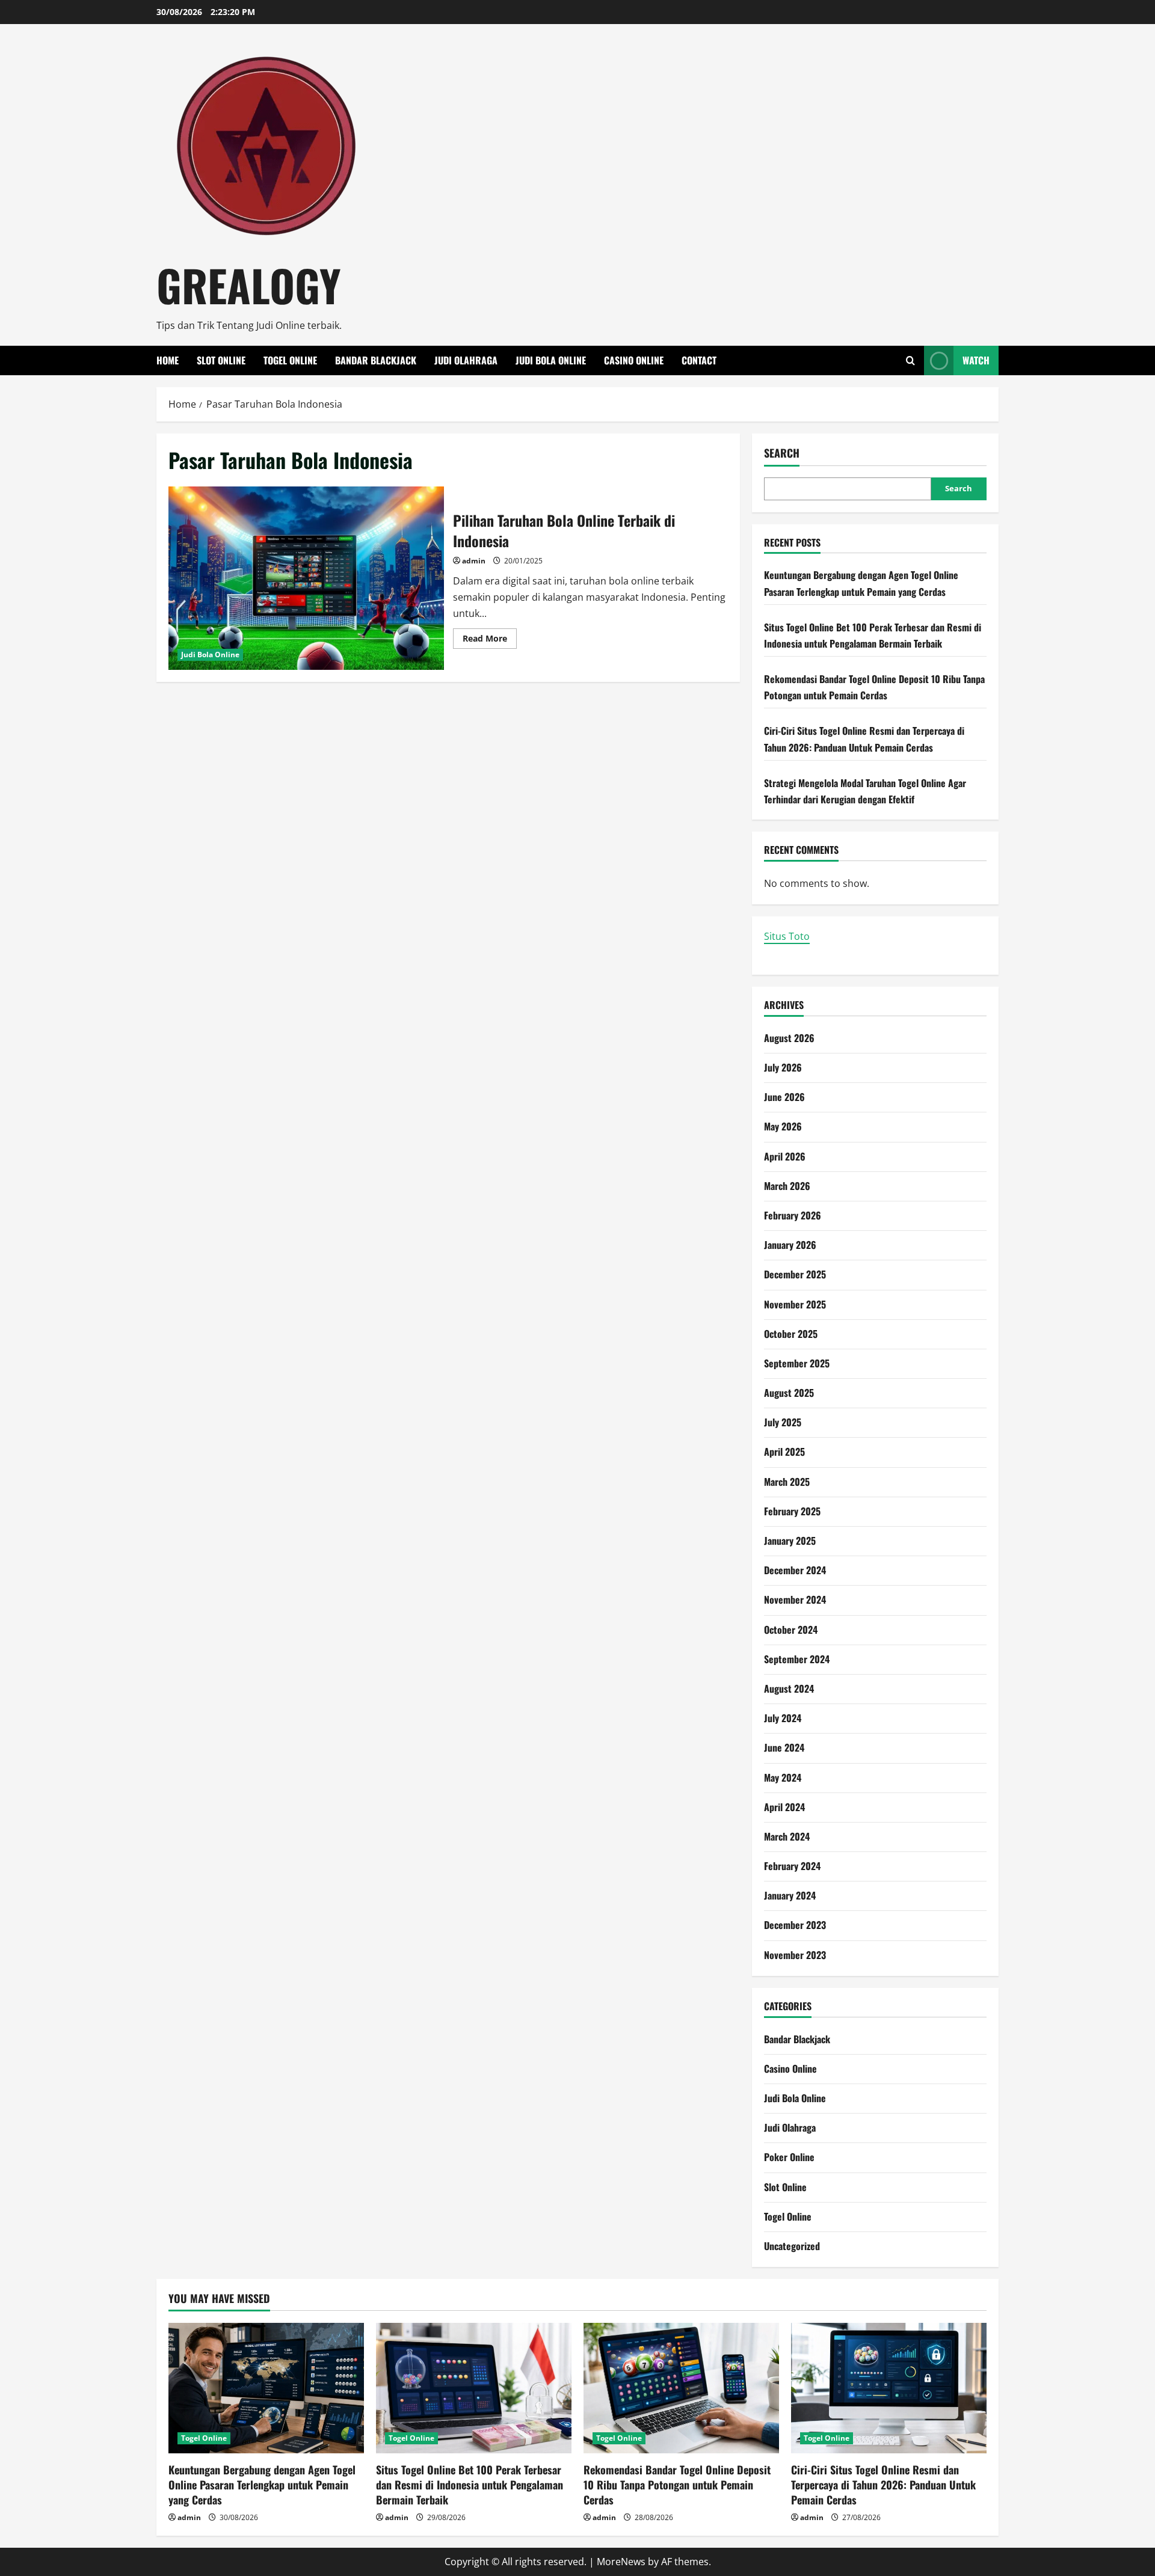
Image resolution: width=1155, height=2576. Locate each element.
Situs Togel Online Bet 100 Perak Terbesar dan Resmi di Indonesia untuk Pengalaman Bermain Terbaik (470, 2485)
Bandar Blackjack (376, 360)
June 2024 (784, 1747)
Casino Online (634, 360)
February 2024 (792, 1866)
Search (782, 453)
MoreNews (621, 2562)
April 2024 (784, 1807)
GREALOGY (249, 285)
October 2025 (791, 1334)
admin (474, 561)
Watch (976, 360)
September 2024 (797, 1659)
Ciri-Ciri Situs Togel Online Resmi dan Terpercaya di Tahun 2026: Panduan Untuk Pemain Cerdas (883, 2485)
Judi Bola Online (551, 360)
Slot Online (221, 360)
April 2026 (785, 1156)
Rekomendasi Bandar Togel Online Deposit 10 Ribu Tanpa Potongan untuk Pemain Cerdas (677, 2485)
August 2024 (789, 1688)
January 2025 (790, 1541)
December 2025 (795, 1274)
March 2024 (787, 1836)
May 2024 (783, 1777)
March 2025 (787, 1482)
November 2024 (795, 1599)
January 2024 (790, 1895)
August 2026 (789, 1038)
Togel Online (290, 360)
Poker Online (789, 2157)
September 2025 (797, 1363)
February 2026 (793, 1215)
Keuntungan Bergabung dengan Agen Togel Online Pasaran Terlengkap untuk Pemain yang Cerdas (262, 2485)
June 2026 (784, 1097)
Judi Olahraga (466, 360)
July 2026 (783, 1067)
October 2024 (791, 1630)
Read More (490, 640)
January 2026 (790, 1245)
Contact (699, 360)
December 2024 (795, 1570)
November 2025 (795, 1304)
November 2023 (795, 1955)
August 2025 (789, 1393)
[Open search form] (910, 360)
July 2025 (783, 1422)
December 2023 (795, 1925)
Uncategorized (792, 2246)
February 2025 (792, 1511)
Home (168, 360)
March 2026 (787, 1186)
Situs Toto (787, 936)
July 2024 (783, 1718)
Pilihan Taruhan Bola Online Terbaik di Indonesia (306, 578)
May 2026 (783, 1126)
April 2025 (784, 1452)
